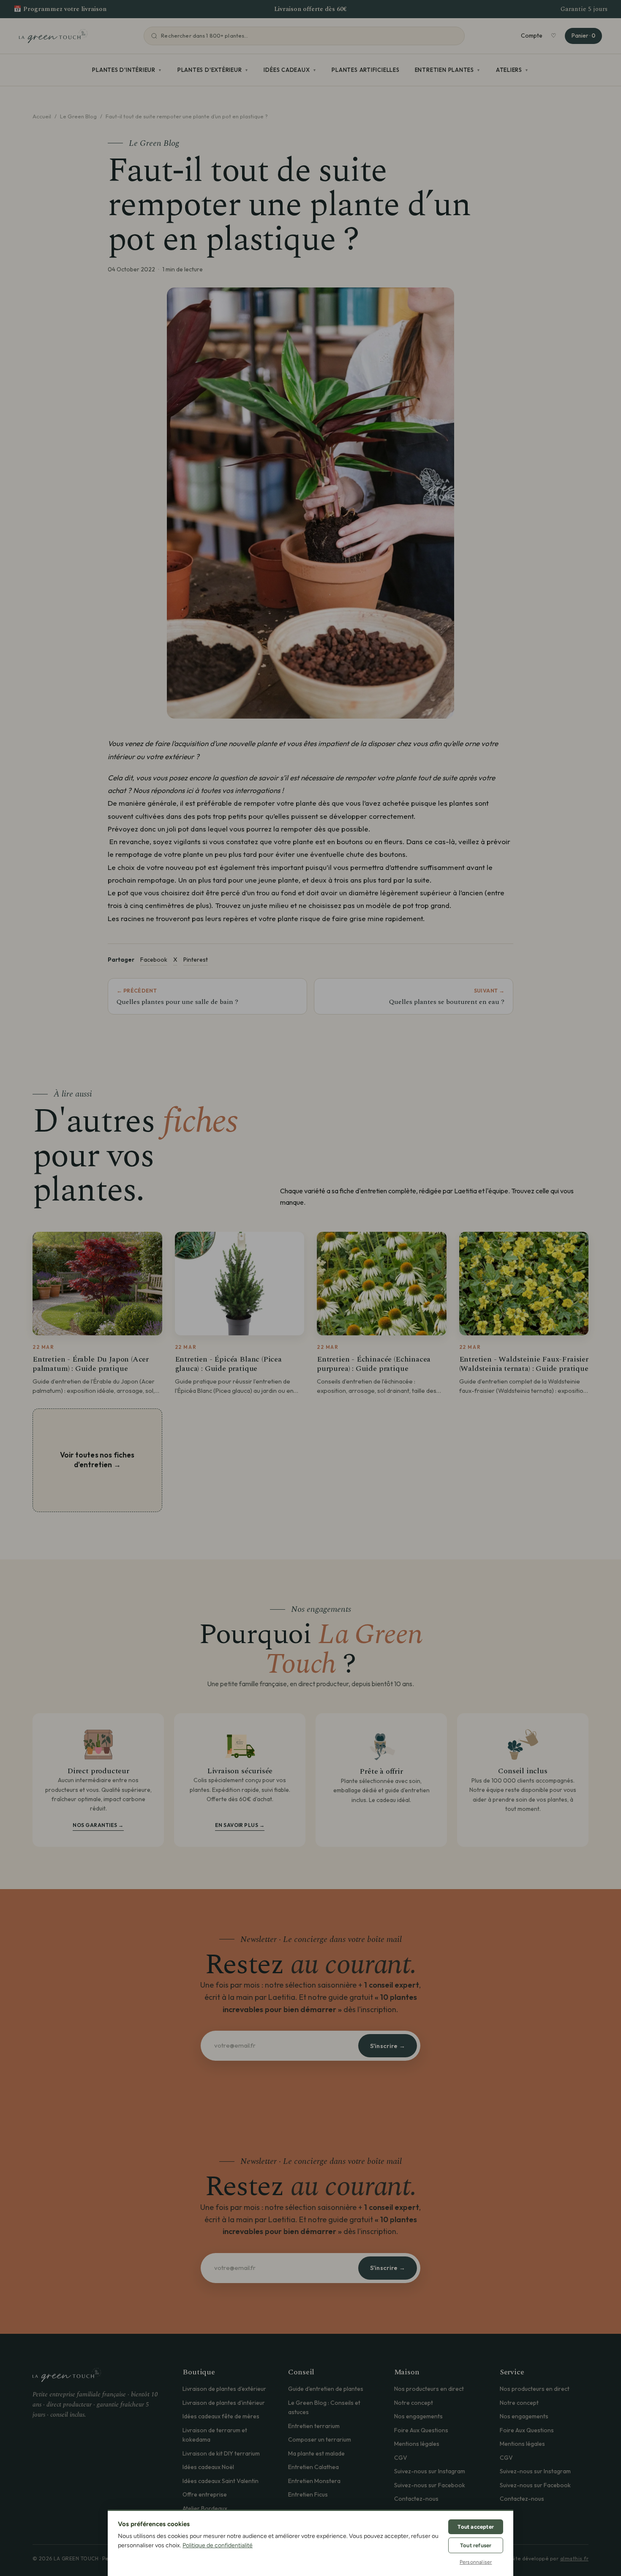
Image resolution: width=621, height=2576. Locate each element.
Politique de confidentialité (218, 2545)
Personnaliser (476, 2562)
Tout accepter (476, 2527)
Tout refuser (476, 2545)
